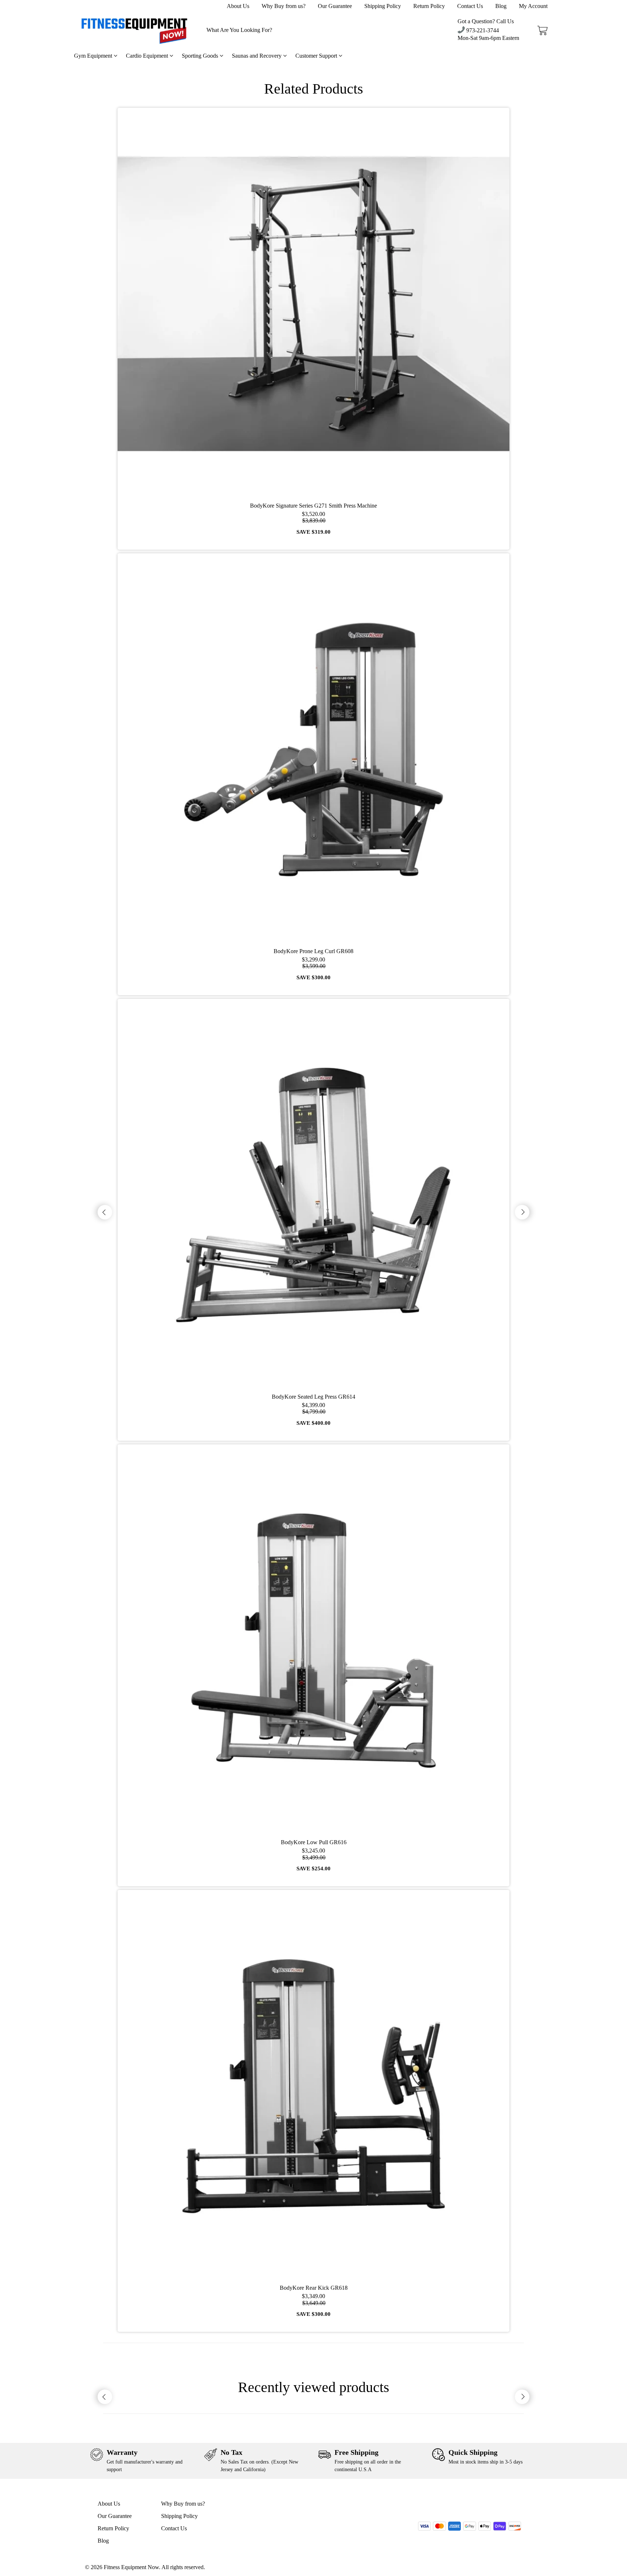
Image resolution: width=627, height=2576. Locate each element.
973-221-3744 (482, 30)
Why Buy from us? (284, 6)
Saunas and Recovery (257, 56)
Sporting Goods (201, 56)
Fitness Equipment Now (131, 2567)
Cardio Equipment (148, 56)
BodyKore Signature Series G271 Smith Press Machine (313, 506)
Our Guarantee (335, 6)
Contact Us (470, 6)
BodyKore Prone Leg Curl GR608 (313, 951)
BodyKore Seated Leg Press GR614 (313, 1397)
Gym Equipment (94, 56)
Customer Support (317, 56)
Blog (501, 6)
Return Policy (429, 6)
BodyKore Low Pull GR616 (314, 1842)
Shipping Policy (383, 6)
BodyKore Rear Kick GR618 (314, 2288)
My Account (533, 6)
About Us (238, 6)
